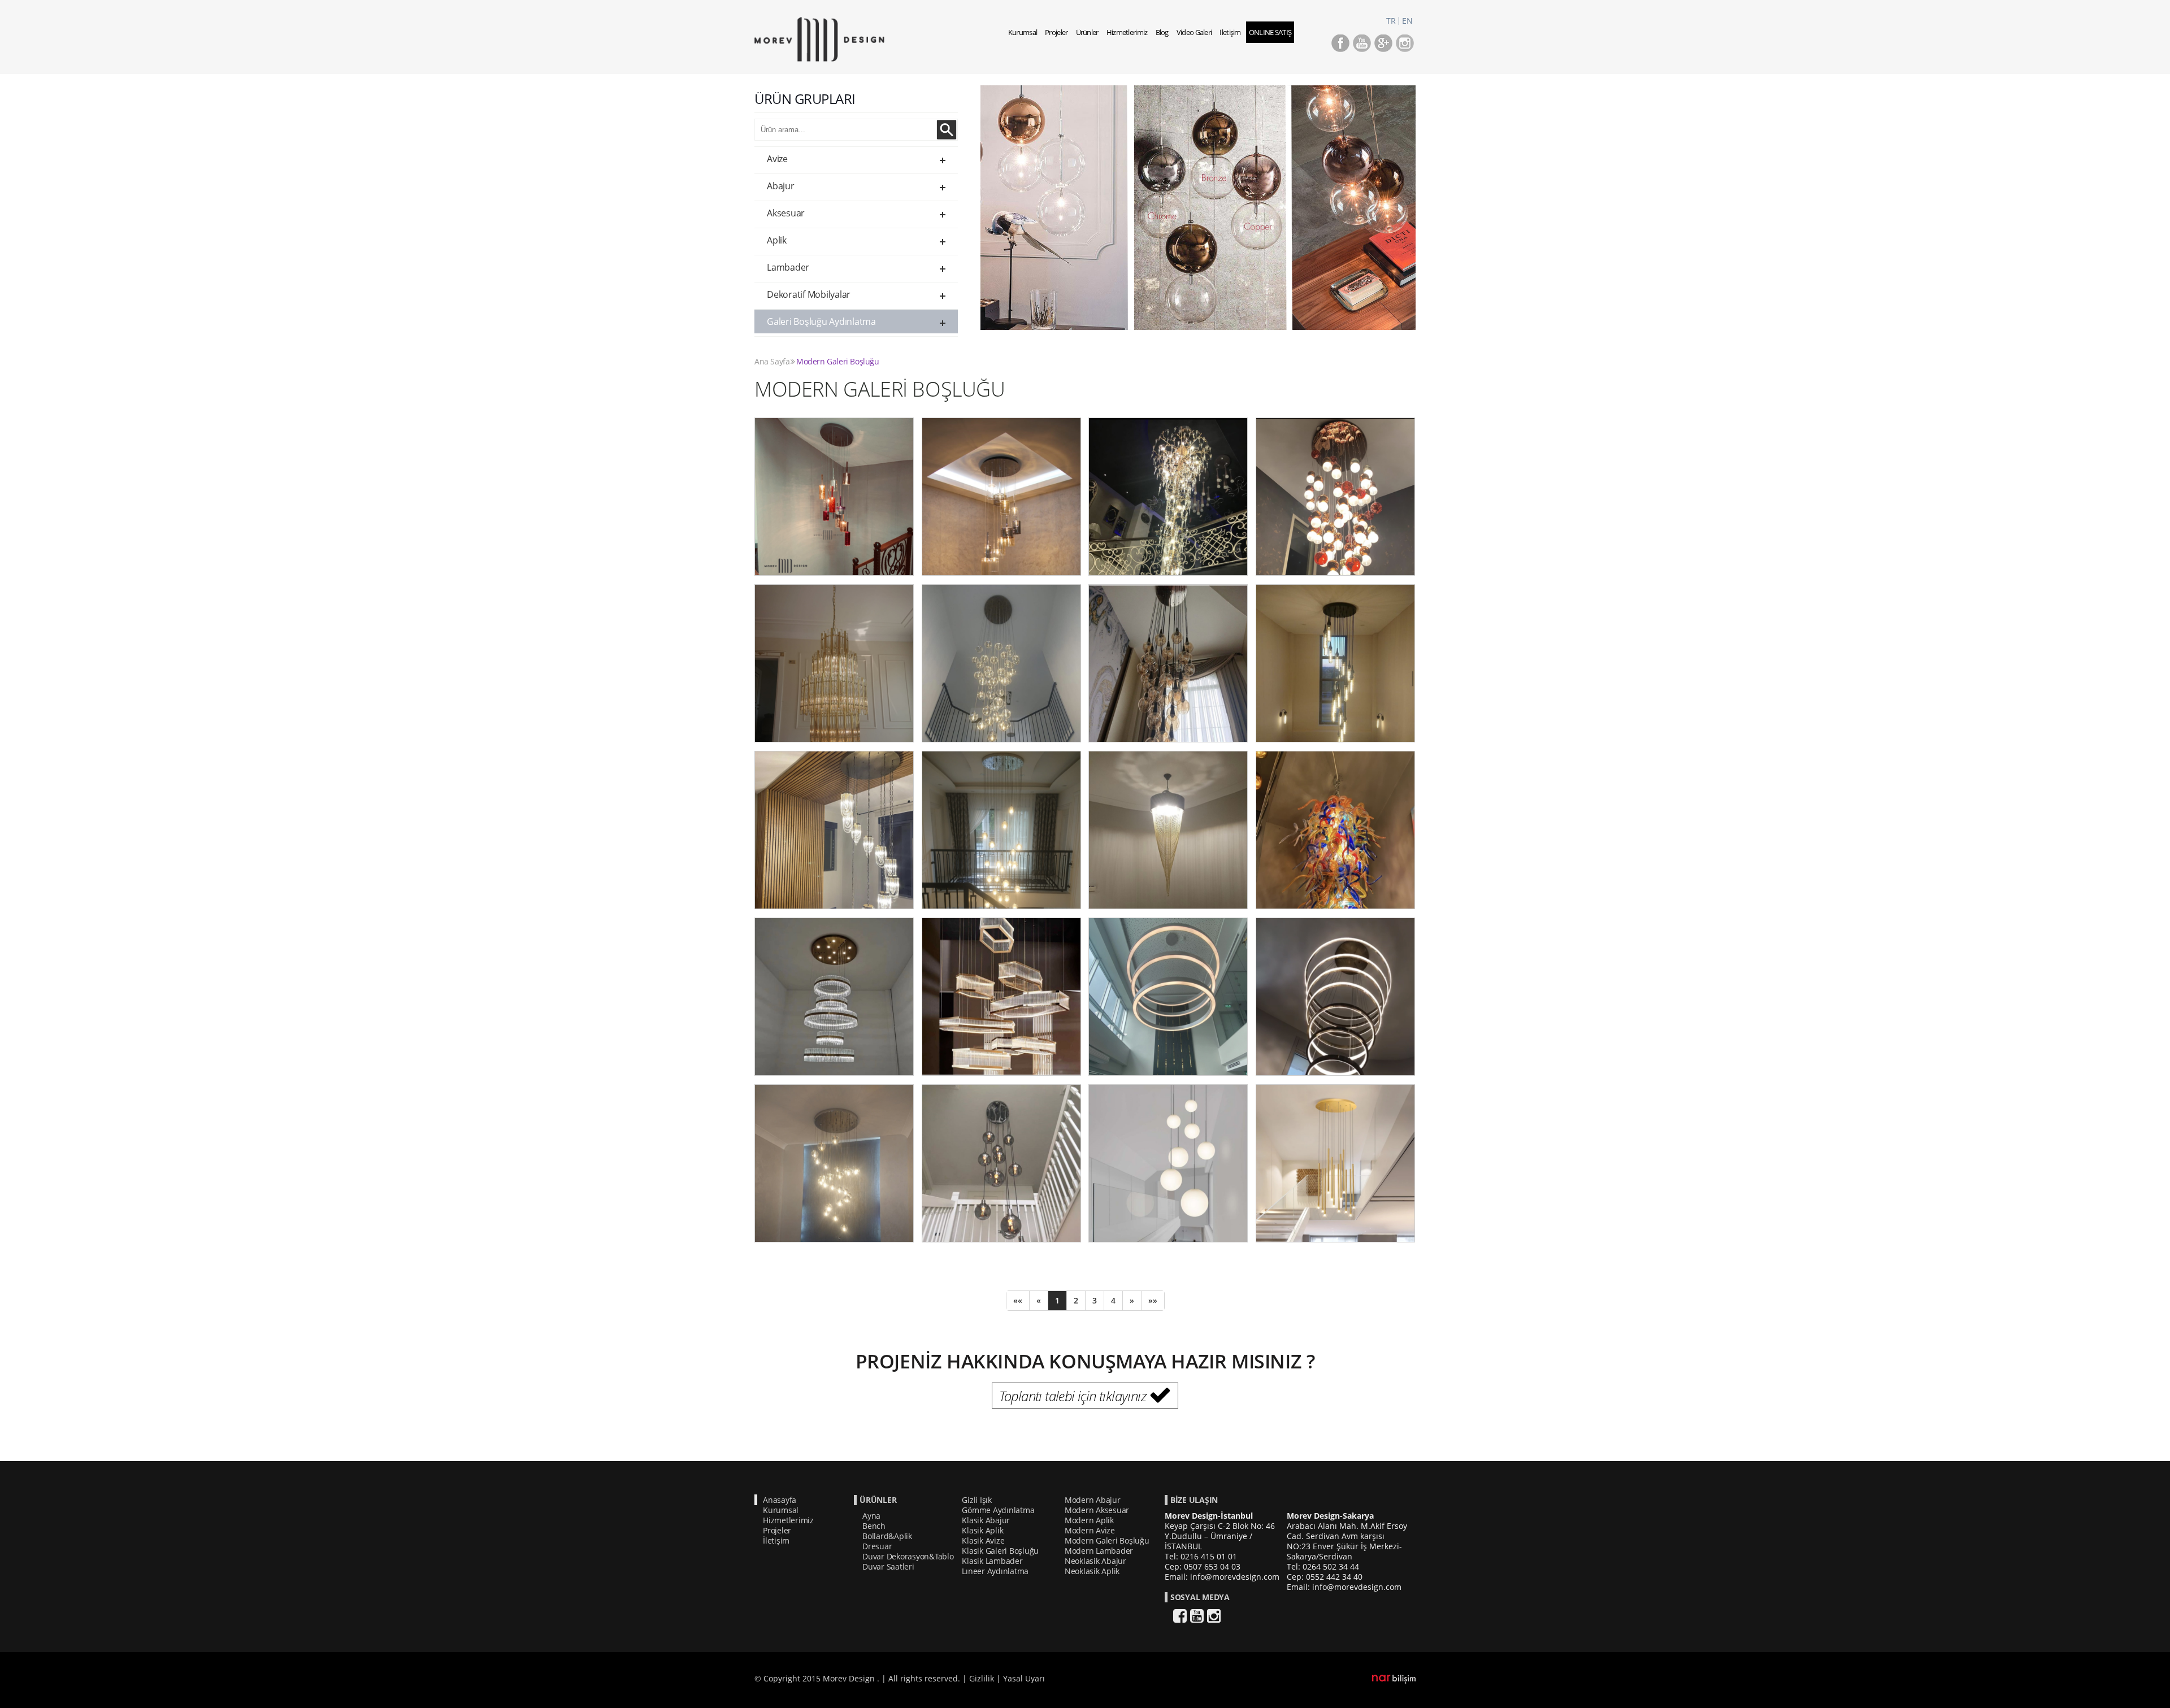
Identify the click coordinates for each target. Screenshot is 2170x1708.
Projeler (1056, 32)
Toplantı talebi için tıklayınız (1073, 1396)
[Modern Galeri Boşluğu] (819, 58)
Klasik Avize (983, 1540)
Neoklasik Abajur (1095, 1561)
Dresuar (877, 1546)
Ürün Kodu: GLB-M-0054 (1001, 496)
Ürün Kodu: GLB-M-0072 (1168, 1162)
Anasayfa (780, 1500)
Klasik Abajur (986, 1520)
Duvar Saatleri (888, 1566)
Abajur (781, 186)
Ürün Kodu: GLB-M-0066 (834, 996)
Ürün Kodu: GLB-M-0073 (1335, 1162)
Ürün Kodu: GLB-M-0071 (1001, 1162)
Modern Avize (1090, 1530)
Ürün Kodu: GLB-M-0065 (1335, 829)
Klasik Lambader (992, 1561)
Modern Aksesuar (1097, 1510)
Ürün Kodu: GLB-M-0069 (1335, 996)
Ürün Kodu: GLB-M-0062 (834, 829)
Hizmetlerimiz (1127, 32)
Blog (1162, 32)
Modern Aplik (1089, 1520)
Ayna (871, 1516)
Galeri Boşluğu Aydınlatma (821, 321)
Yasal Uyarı (1024, 1678)
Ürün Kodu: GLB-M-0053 (834, 496)
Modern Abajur (1093, 1500)
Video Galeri (1194, 32)
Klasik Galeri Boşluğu (1000, 1551)
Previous (964, 218)
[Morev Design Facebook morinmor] (1340, 49)
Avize (777, 159)
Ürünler (1087, 32)
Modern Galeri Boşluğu (838, 361)
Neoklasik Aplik (1092, 1571)
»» (1153, 1300)
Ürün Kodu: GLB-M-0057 (1335, 496)
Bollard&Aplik (887, 1536)
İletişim (1230, 32)
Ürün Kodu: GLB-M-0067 (1001, 996)
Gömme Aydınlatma (998, 1510)
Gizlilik (982, 1678)
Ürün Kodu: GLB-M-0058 (834, 662)
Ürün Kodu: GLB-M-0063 (1001, 829)
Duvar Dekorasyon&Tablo (908, 1556)
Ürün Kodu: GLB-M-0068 (1168, 996)
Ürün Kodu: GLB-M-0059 (1001, 662)
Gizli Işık (977, 1500)
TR (1391, 21)
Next (1435, 218)
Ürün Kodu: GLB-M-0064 (1168, 829)
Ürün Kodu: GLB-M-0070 (834, 1162)
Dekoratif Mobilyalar (809, 294)
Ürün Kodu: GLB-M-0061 (1335, 662)
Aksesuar (786, 213)
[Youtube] (1362, 49)
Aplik (777, 240)
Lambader (788, 267)
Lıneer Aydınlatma (995, 1571)
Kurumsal (1023, 32)
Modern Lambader (1099, 1551)
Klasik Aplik (982, 1530)
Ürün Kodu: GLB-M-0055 (1168, 496)
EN (1407, 21)
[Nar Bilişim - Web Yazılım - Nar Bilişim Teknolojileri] (1394, 1681)
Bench (874, 1526)
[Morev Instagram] (1405, 49)
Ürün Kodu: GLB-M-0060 (1168, 662)
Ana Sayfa (772, 361)
